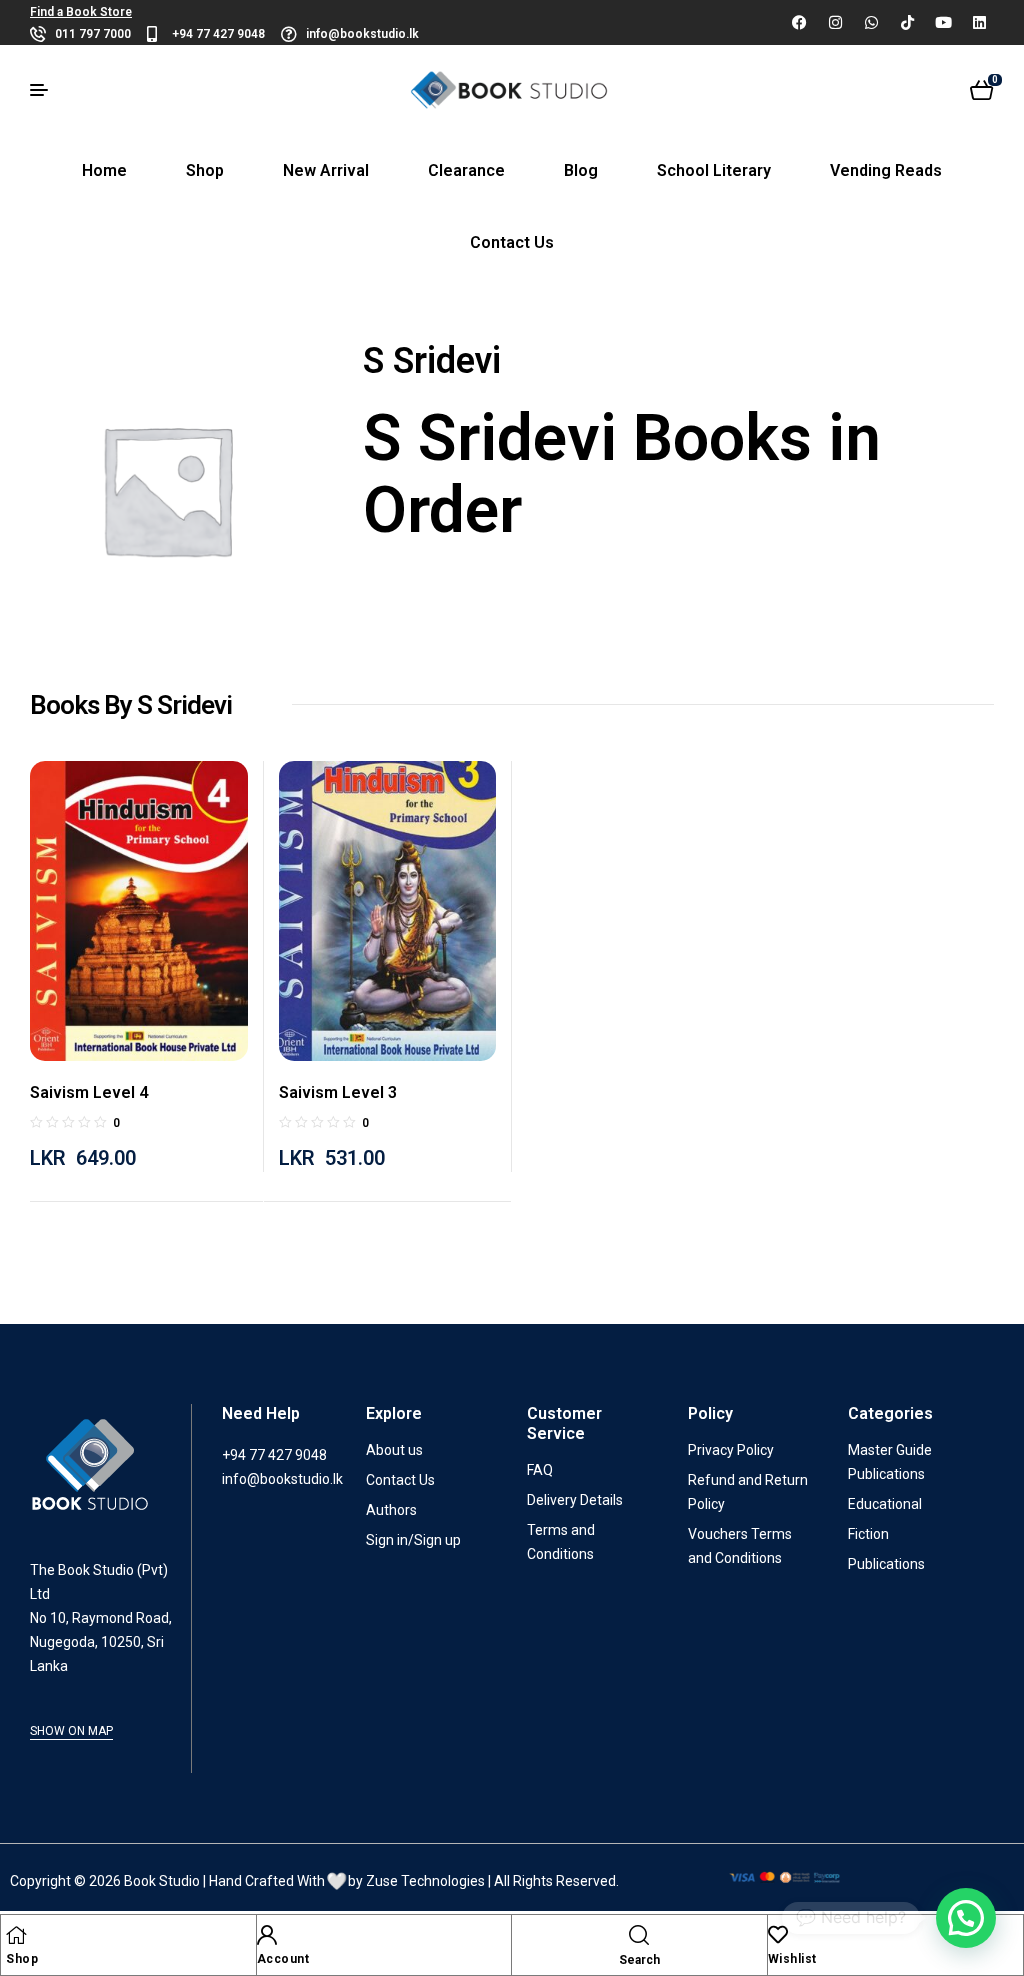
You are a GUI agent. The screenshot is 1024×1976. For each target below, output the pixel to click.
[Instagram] (835, 22)
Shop (22, 1959)
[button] (966, 1918)
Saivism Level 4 (89, 1092)
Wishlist (792, 1959)
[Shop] (16, 1935)
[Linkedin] (979, 22)
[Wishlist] (778, 1935)
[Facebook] (799, 22)
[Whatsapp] (871, 22)
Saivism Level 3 (338, 1092)
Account (283, 1959)
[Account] (267, 1935)
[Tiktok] (907, 22)
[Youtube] (943, 22)
